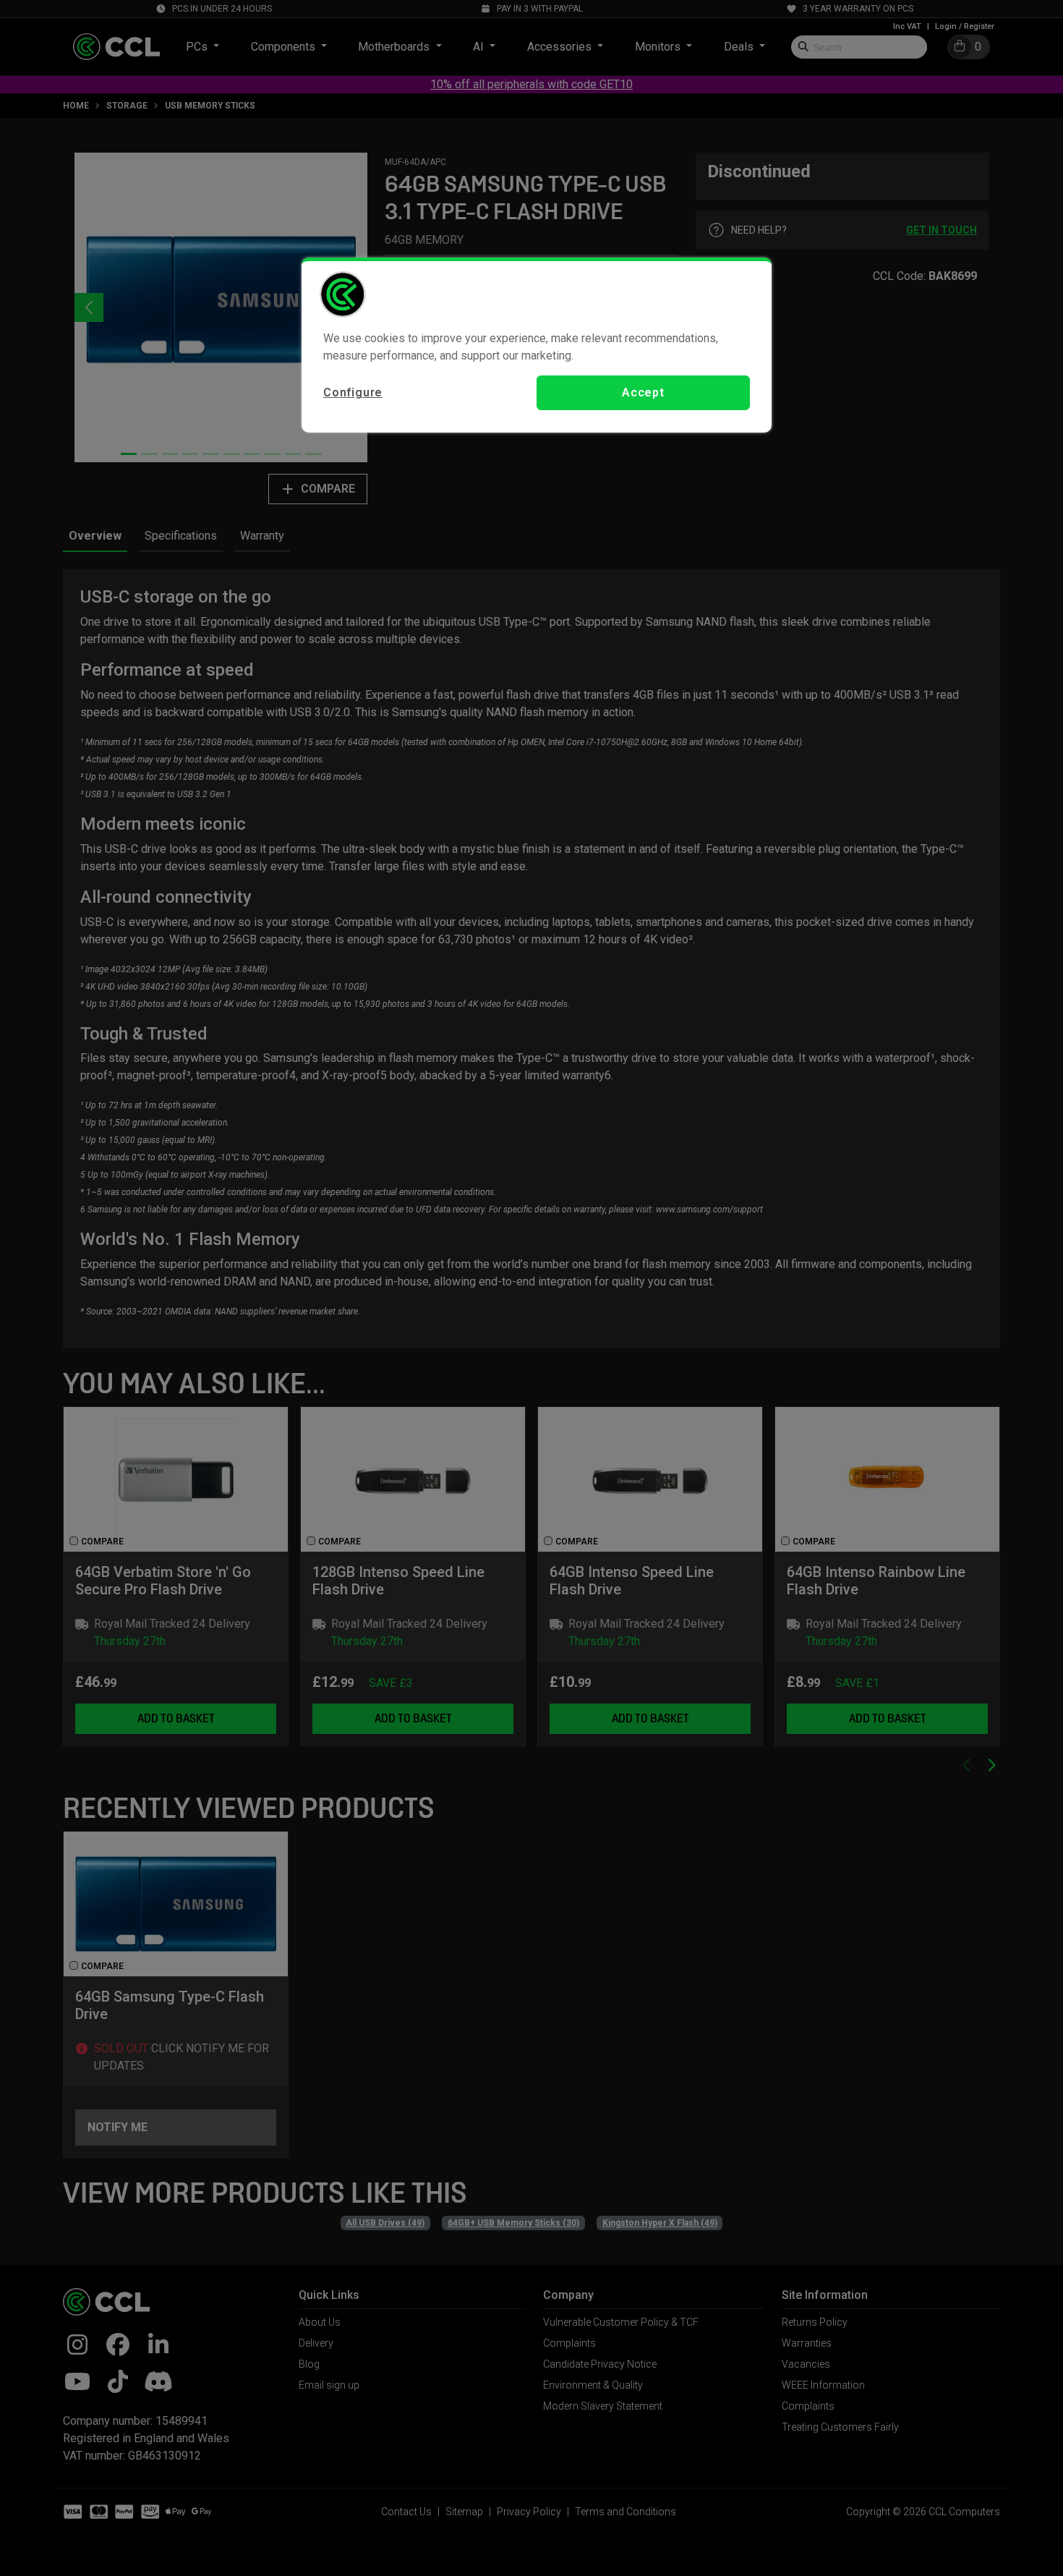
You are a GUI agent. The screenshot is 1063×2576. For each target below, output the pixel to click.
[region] (537, 345)
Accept (643, 392)
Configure (353, 392)
